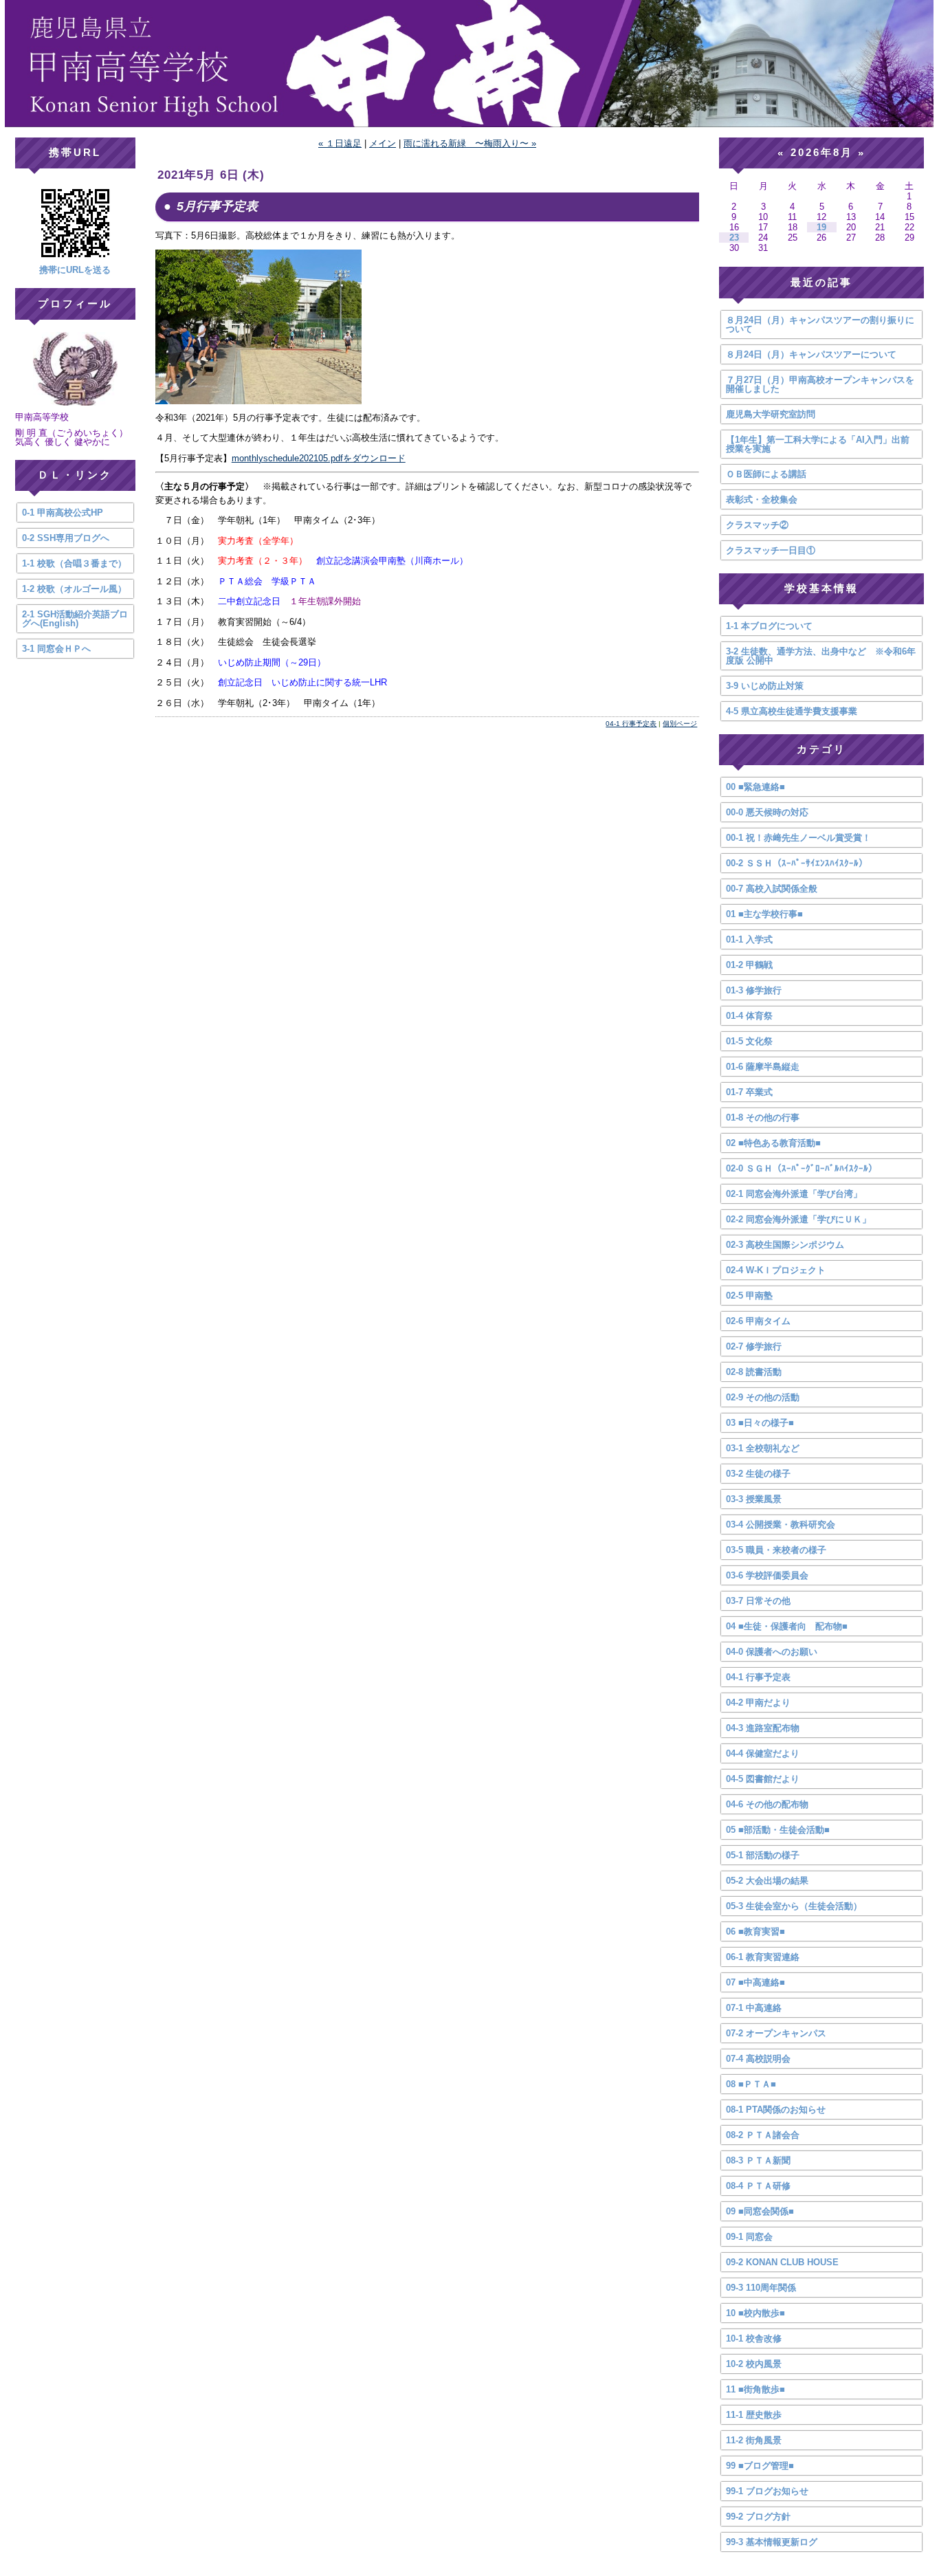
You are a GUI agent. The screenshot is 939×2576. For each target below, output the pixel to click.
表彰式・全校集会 (762, 499)
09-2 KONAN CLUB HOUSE (782, 2262)
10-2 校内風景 (754, 2364)
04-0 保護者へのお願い (772, 1652)
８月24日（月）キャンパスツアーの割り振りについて (820, 324)
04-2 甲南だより (758, 1703)
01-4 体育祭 (749, 1016)
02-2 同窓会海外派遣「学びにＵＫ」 (798, 1219)
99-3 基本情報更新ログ (772, 2542)
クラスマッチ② (757, 525)
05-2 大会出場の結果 (767, 1881)
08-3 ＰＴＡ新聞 (758, 2160)
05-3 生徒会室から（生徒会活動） (794, 1906)
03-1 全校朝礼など (763, 1448)
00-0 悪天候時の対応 (767, 812)
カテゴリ (821, 749)
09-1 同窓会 (749, 2237)
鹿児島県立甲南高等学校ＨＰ (469, 64)
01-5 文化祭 (749, 1041)
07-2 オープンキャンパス (776, 2033)
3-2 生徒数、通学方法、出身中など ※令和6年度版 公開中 (821, 656)
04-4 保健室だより (763, 1753)
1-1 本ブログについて (769, 626)
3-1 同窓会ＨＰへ (56, 649)
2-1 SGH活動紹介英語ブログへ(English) (75, 619)
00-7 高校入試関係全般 (772, 889)
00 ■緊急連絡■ (755, 787)
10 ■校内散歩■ (755, 2313)
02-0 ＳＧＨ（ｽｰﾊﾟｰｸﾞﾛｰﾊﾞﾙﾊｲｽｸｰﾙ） (802, 1168)
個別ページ (680, 724)
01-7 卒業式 (749, 1092)
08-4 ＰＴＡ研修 (758, 2186)
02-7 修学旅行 (754, 1346)
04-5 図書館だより (763, 1779)
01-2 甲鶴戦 (749, 965)
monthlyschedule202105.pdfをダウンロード (319, 458)
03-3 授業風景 (754, 1499)
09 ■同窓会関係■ (760, 2211)
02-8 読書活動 (754, 1372)
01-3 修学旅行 (754, 990)
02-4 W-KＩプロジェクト (776, 1270)
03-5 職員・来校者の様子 (776, 1550)
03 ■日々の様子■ (760, 1423)
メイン (383, 143)
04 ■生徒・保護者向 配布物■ (787, 1626)
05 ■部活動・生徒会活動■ (778, 1830)
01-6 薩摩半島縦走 (763, 1067)
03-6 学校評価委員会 (767, 1575)
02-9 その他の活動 (763, 1397)
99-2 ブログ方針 (758, 2517)
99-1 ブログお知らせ (767, 2491)
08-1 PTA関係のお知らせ (776, 2110)
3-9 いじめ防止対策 (765, 686)
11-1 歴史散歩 (754, 2415)
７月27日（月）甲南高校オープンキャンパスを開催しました (820, 384)
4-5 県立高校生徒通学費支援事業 (792, 711)
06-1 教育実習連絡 (763, 1957)
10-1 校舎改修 (754, 2338)
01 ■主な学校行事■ (764, 914)
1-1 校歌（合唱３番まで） (74, 563)
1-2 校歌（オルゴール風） (74, 589)
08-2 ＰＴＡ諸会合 (763, 2135)
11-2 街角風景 (754, 2440)
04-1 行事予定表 (631, 724)
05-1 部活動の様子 (763, 1855)
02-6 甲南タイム (758, 1321)
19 (821, 227)
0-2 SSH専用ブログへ (66, 538)
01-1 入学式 (749, 939)
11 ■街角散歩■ (755, 2389)
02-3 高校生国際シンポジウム (785, 1245)
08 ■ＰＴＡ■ (751, 2084)
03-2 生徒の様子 (758, 1474)
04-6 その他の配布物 (767, 1804)
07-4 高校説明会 (758, 2059)
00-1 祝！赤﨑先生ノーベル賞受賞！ (798, 838)
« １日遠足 (340, 143)
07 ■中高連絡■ (755, 1982)
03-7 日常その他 (758, 1601)
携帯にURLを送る (75, 270)
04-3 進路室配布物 (763, 1728)
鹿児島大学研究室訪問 (771, 414)
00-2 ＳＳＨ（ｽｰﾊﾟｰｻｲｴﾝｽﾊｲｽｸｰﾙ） (797, 863)
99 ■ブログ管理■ (760, 2466)
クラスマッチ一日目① (771, 550)
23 (734, 238)
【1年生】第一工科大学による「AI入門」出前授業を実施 (818, 444)
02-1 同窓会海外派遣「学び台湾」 (794, 1194)
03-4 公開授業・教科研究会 (781, 1524)
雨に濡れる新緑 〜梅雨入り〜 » (470, 143)
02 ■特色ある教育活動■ (773, 1143)
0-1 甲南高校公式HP (63, 513)
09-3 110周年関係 (761, 2288)
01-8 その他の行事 (763, 1118)
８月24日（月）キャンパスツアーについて (811, 354)
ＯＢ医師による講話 (766, 474)
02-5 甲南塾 (749, 1296)
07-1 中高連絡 (754, 2008)
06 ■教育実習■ (755, 1931)
